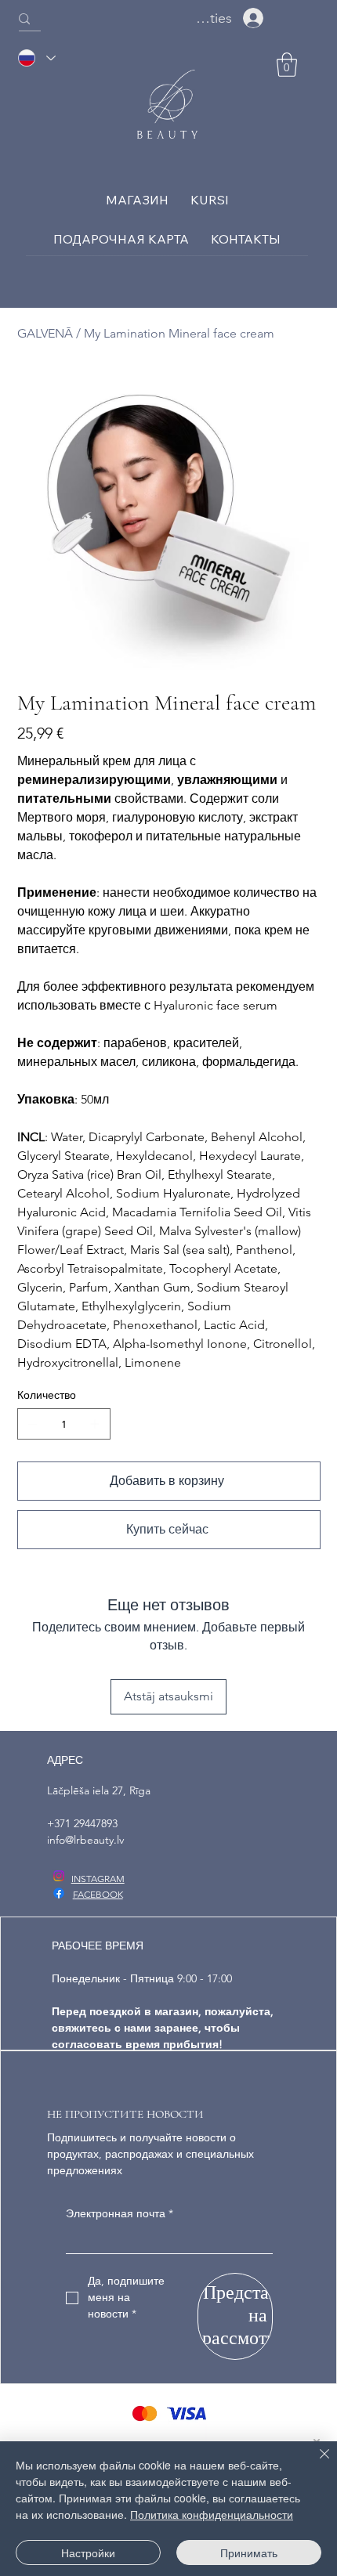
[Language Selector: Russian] (36, 58)
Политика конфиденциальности (212, 2514)
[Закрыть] (315, 2463)
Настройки (88, 2553)
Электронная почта (120, 2213)
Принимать (249, 2553)
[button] (287, 65)
